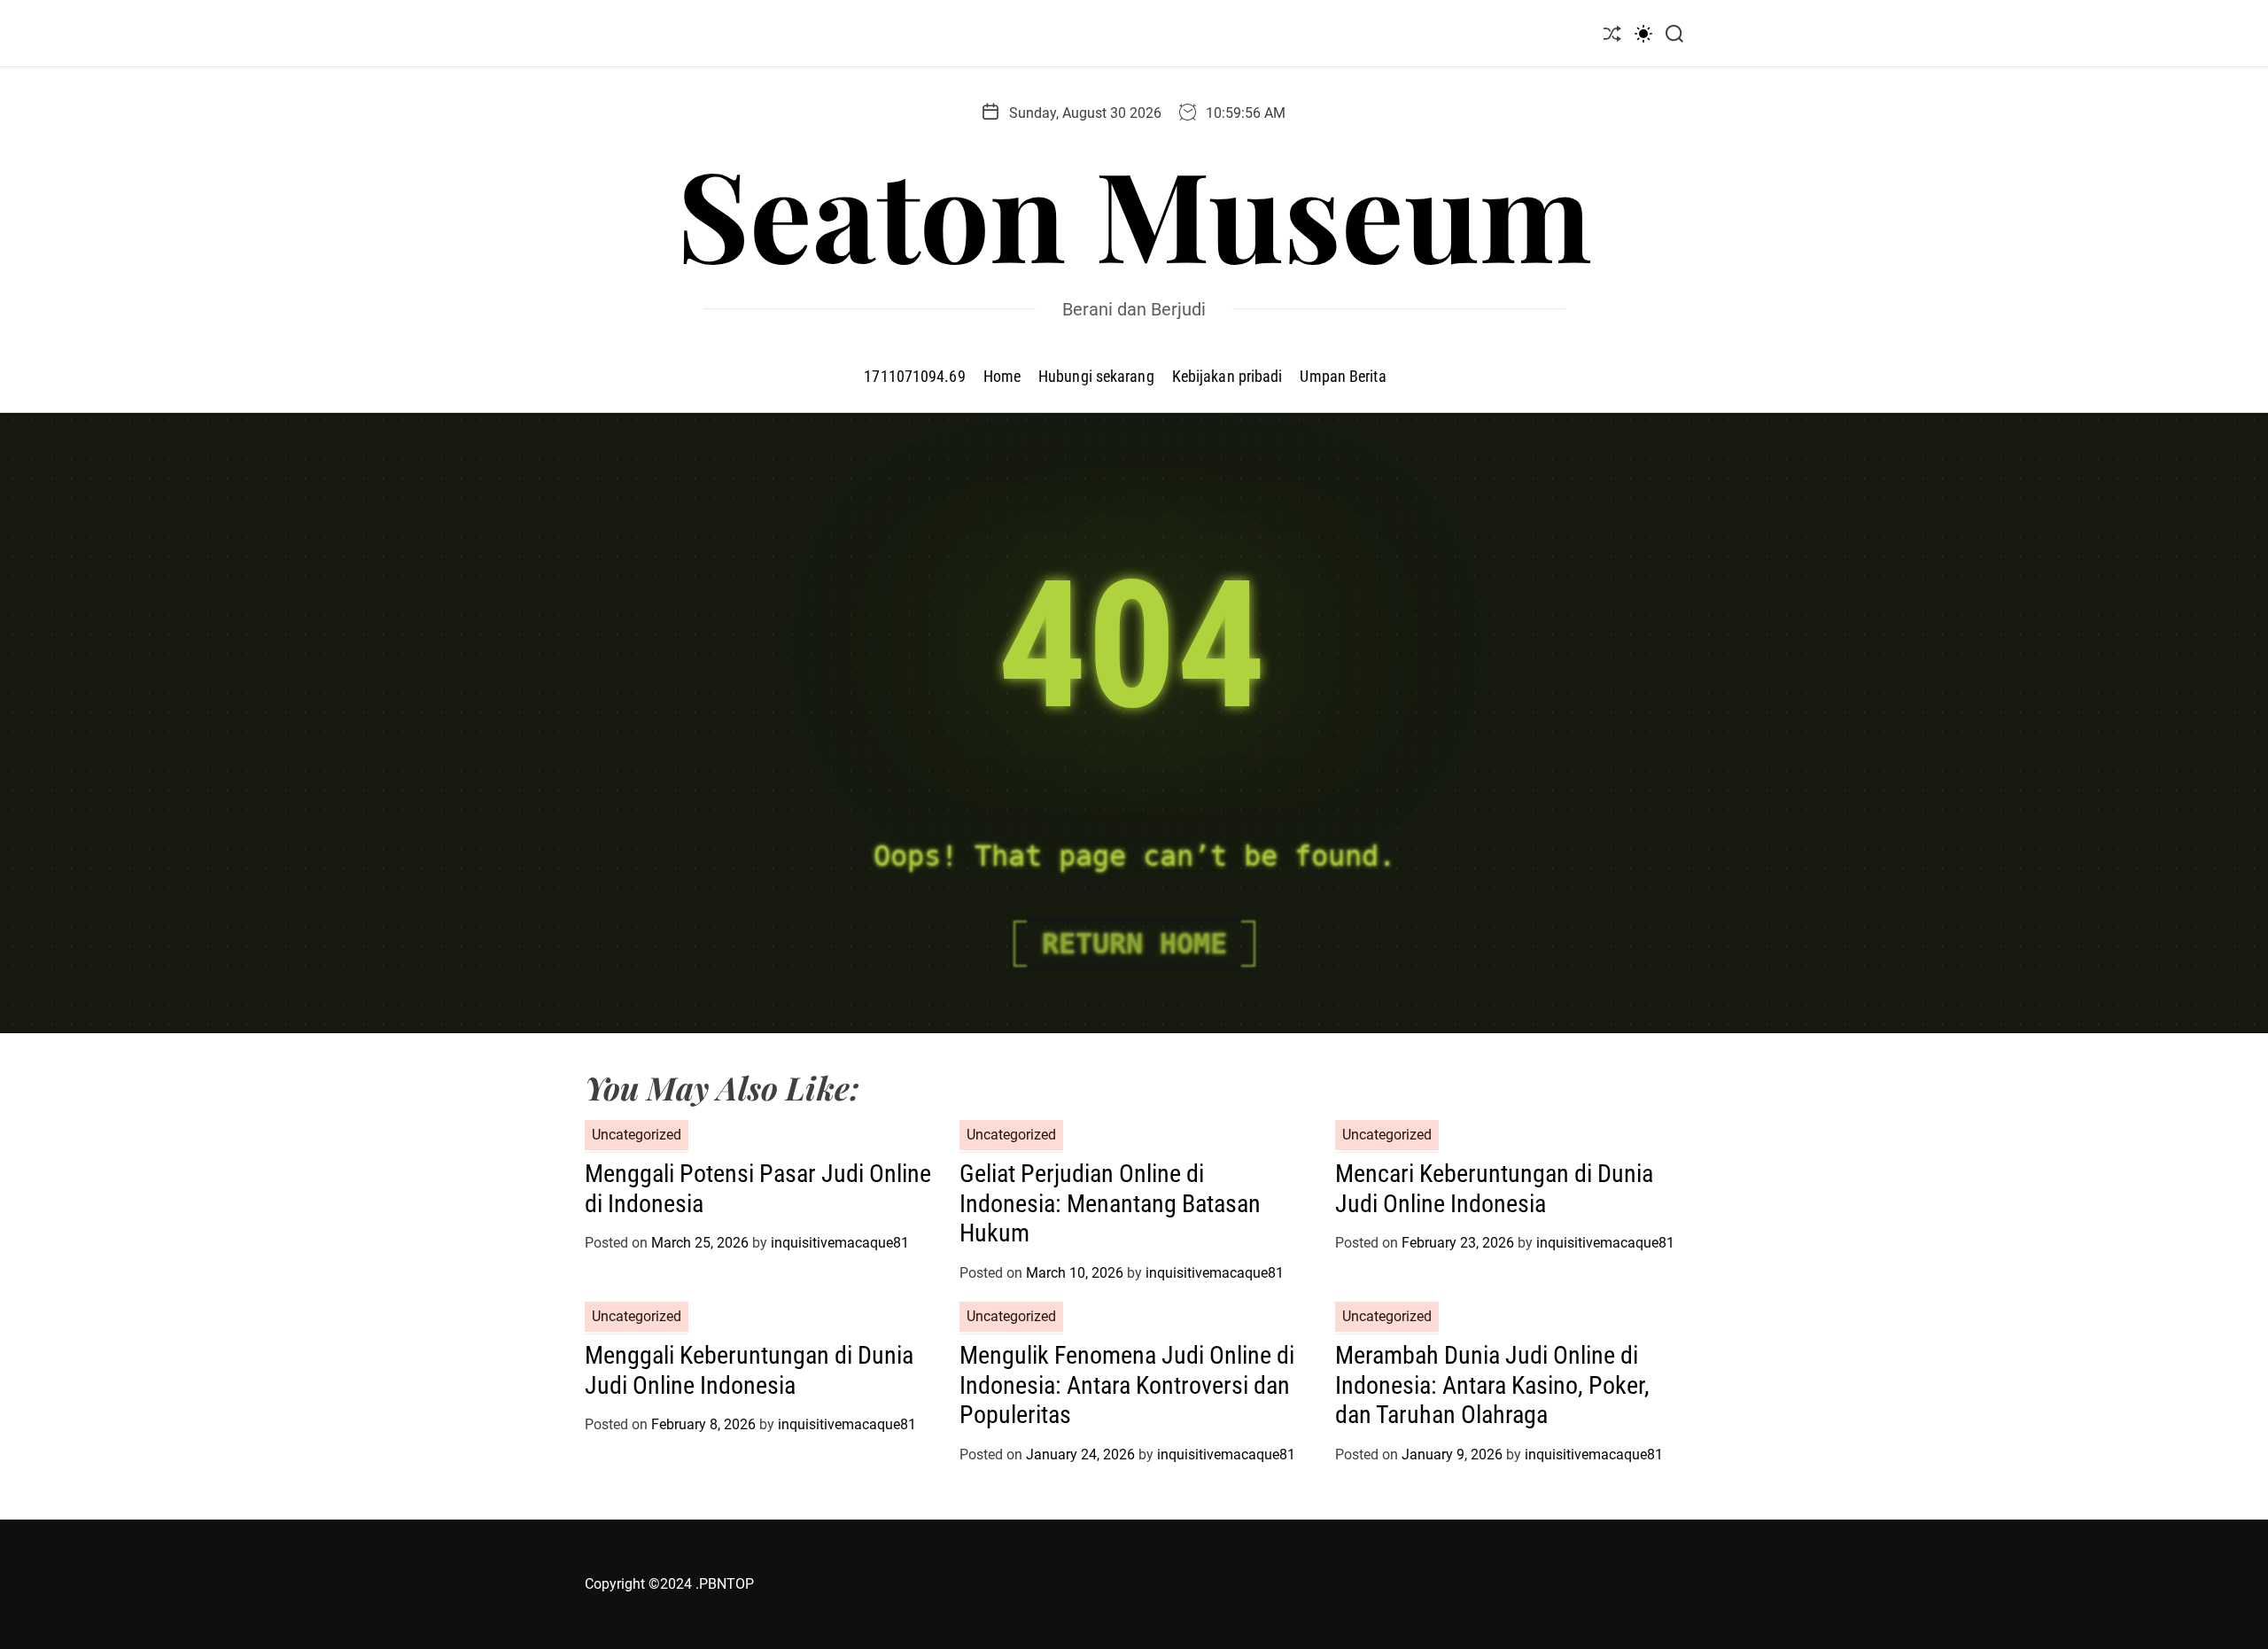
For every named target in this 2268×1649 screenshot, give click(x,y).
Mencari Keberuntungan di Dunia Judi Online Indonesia (1494, 1189)
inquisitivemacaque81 (840, 1243)
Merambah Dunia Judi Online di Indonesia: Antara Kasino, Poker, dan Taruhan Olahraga (1492, 1385)
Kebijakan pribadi (1227, 376)
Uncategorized (637, 1135)
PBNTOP (726, 1584)
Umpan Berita (1343, 376)
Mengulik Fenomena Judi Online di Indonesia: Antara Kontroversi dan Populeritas (1127, 1385)
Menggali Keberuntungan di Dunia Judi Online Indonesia (749, 1370)
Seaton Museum (1134, 212)
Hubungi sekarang (1096, 376)
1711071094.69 (914, 376)
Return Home (1134, 944)
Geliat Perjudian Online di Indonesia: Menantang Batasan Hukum (1110, 1203)
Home (1002, 376)
